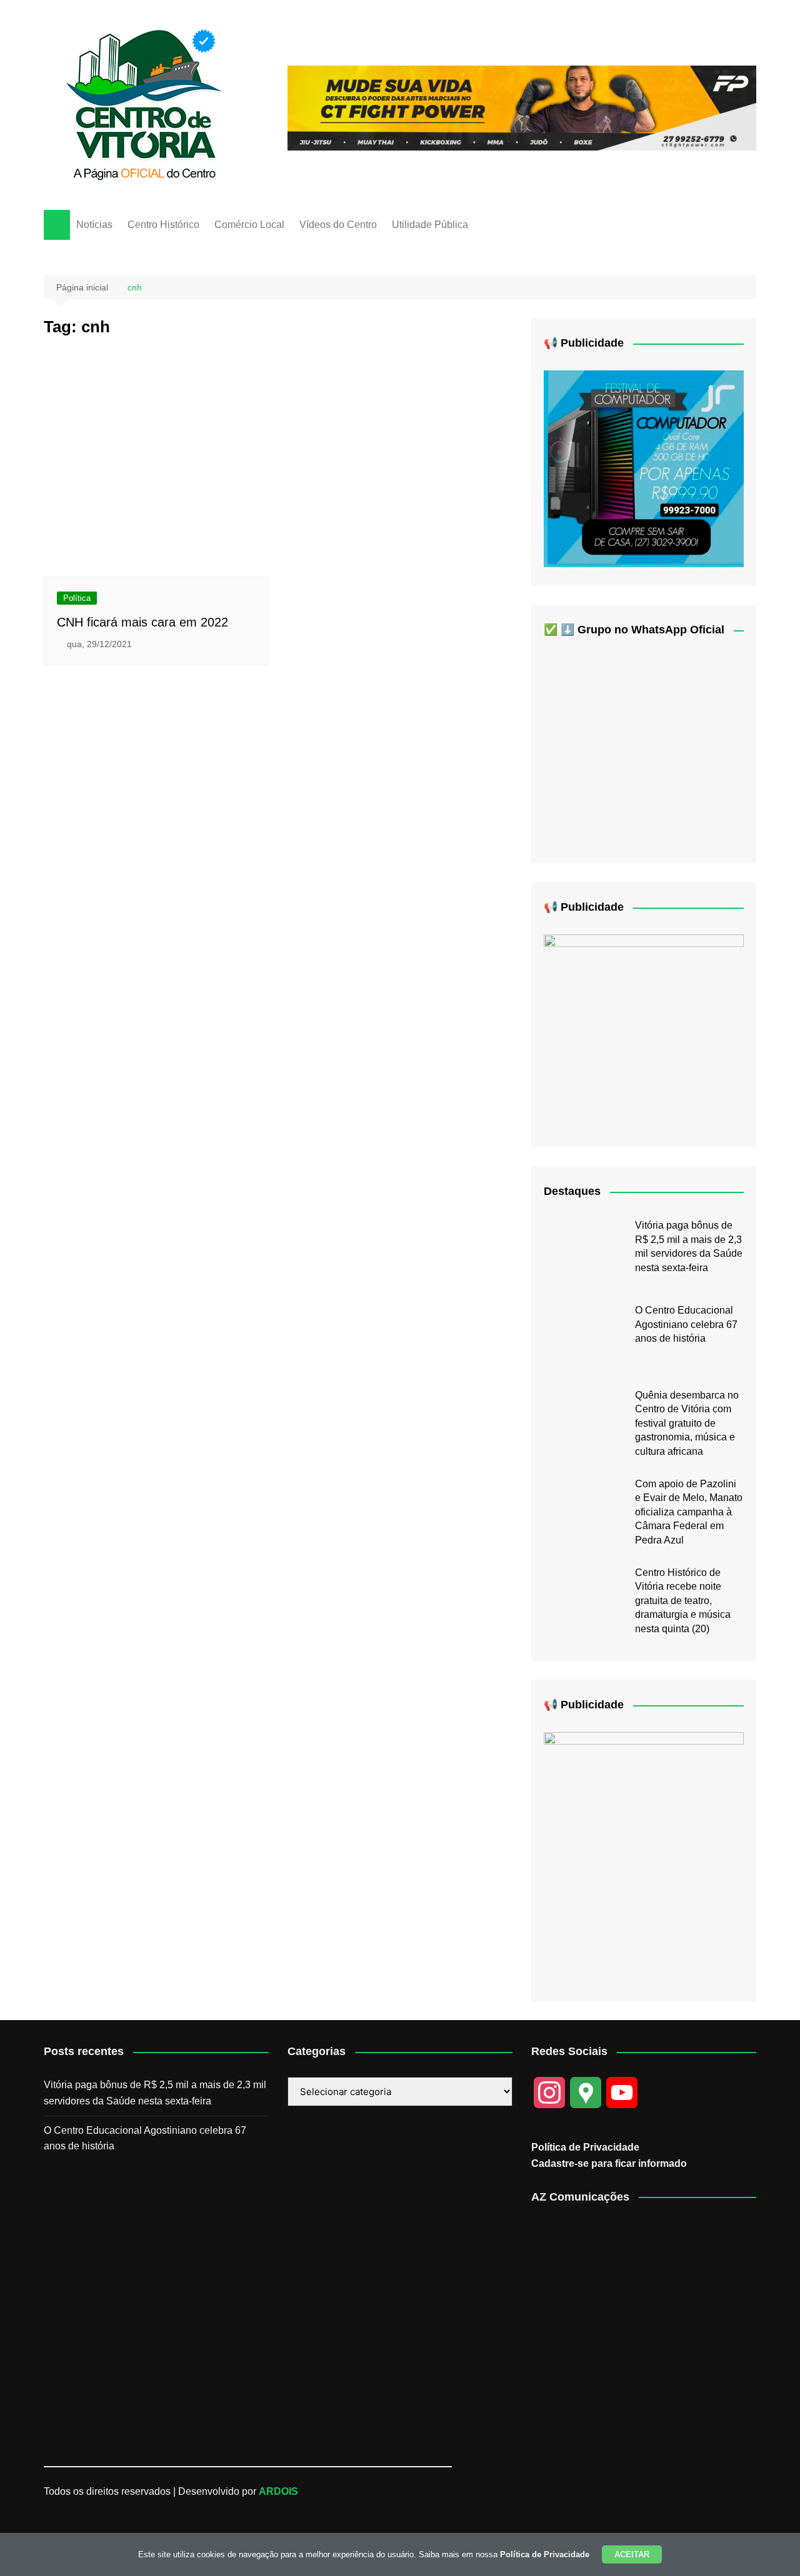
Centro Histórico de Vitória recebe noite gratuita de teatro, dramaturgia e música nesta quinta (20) (683, 1601)
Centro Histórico (163, 225)
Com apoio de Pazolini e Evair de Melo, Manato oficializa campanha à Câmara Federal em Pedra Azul (689, 1512)
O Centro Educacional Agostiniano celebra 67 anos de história (686, 1324)
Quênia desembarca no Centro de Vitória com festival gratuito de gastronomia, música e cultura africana (687, 1423)
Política (77, 598)
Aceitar (632, 2554)
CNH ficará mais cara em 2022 (142, 622)
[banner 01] (522, 107)
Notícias (94, 225)
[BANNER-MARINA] (644, 1857)
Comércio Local (249, 225)
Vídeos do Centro (338, 225)
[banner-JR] (644, 468)
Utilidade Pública (430, 225)
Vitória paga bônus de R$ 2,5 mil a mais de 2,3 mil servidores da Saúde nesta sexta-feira (155, 2093)
